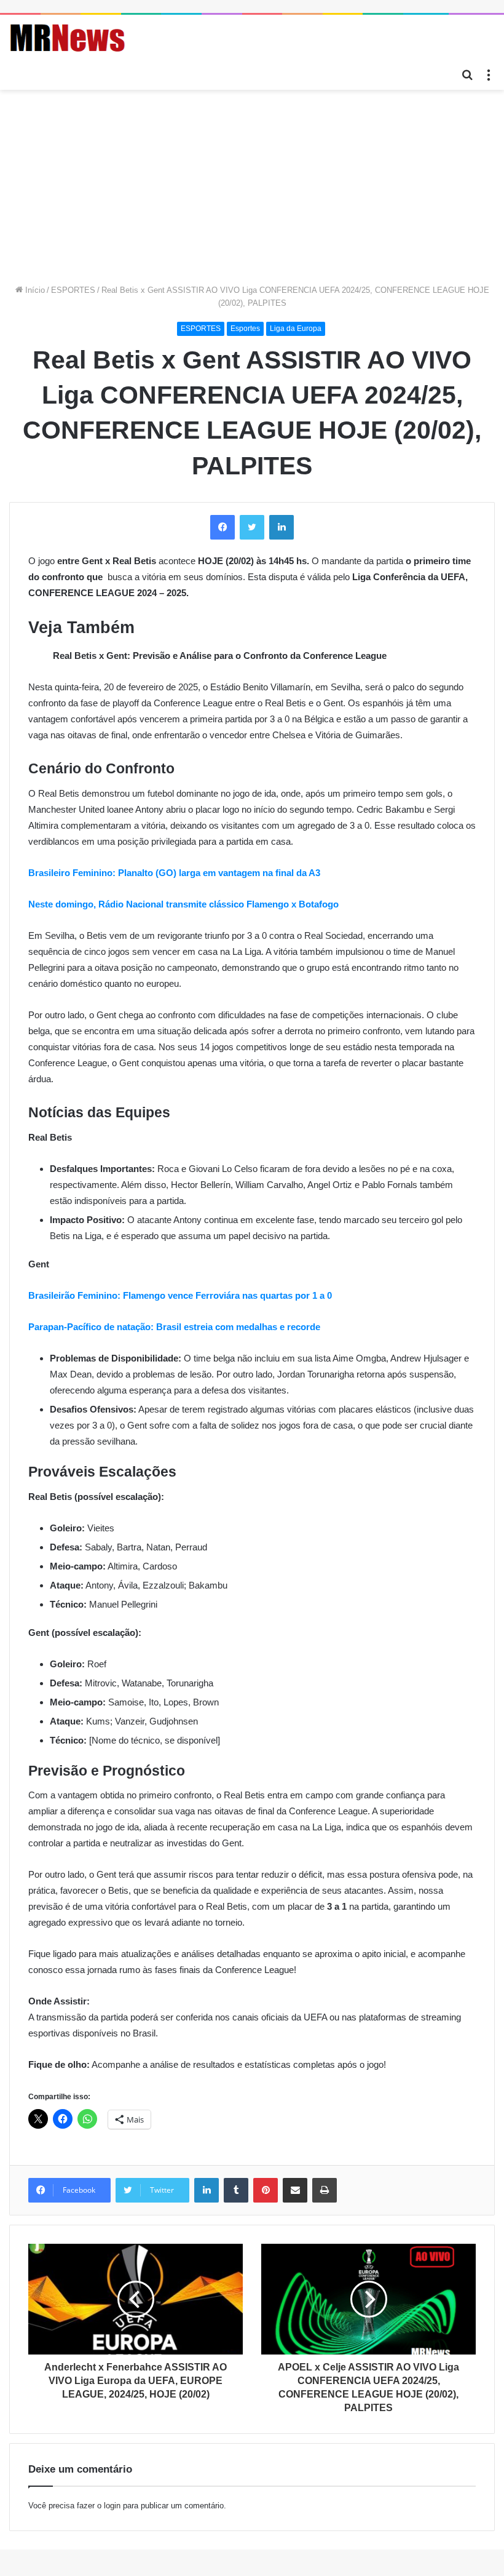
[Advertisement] (252, 182)
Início (34, 290)
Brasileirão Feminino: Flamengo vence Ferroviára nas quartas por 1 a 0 (180, 1295)
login (112, 2506)
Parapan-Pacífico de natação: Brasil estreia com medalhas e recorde (174, 1327)
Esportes (245, 329)
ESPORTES (73, 290)
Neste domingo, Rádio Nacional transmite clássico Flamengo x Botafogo (183, 904)
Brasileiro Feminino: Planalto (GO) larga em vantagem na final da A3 (174, 873)
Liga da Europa (296, 329)
